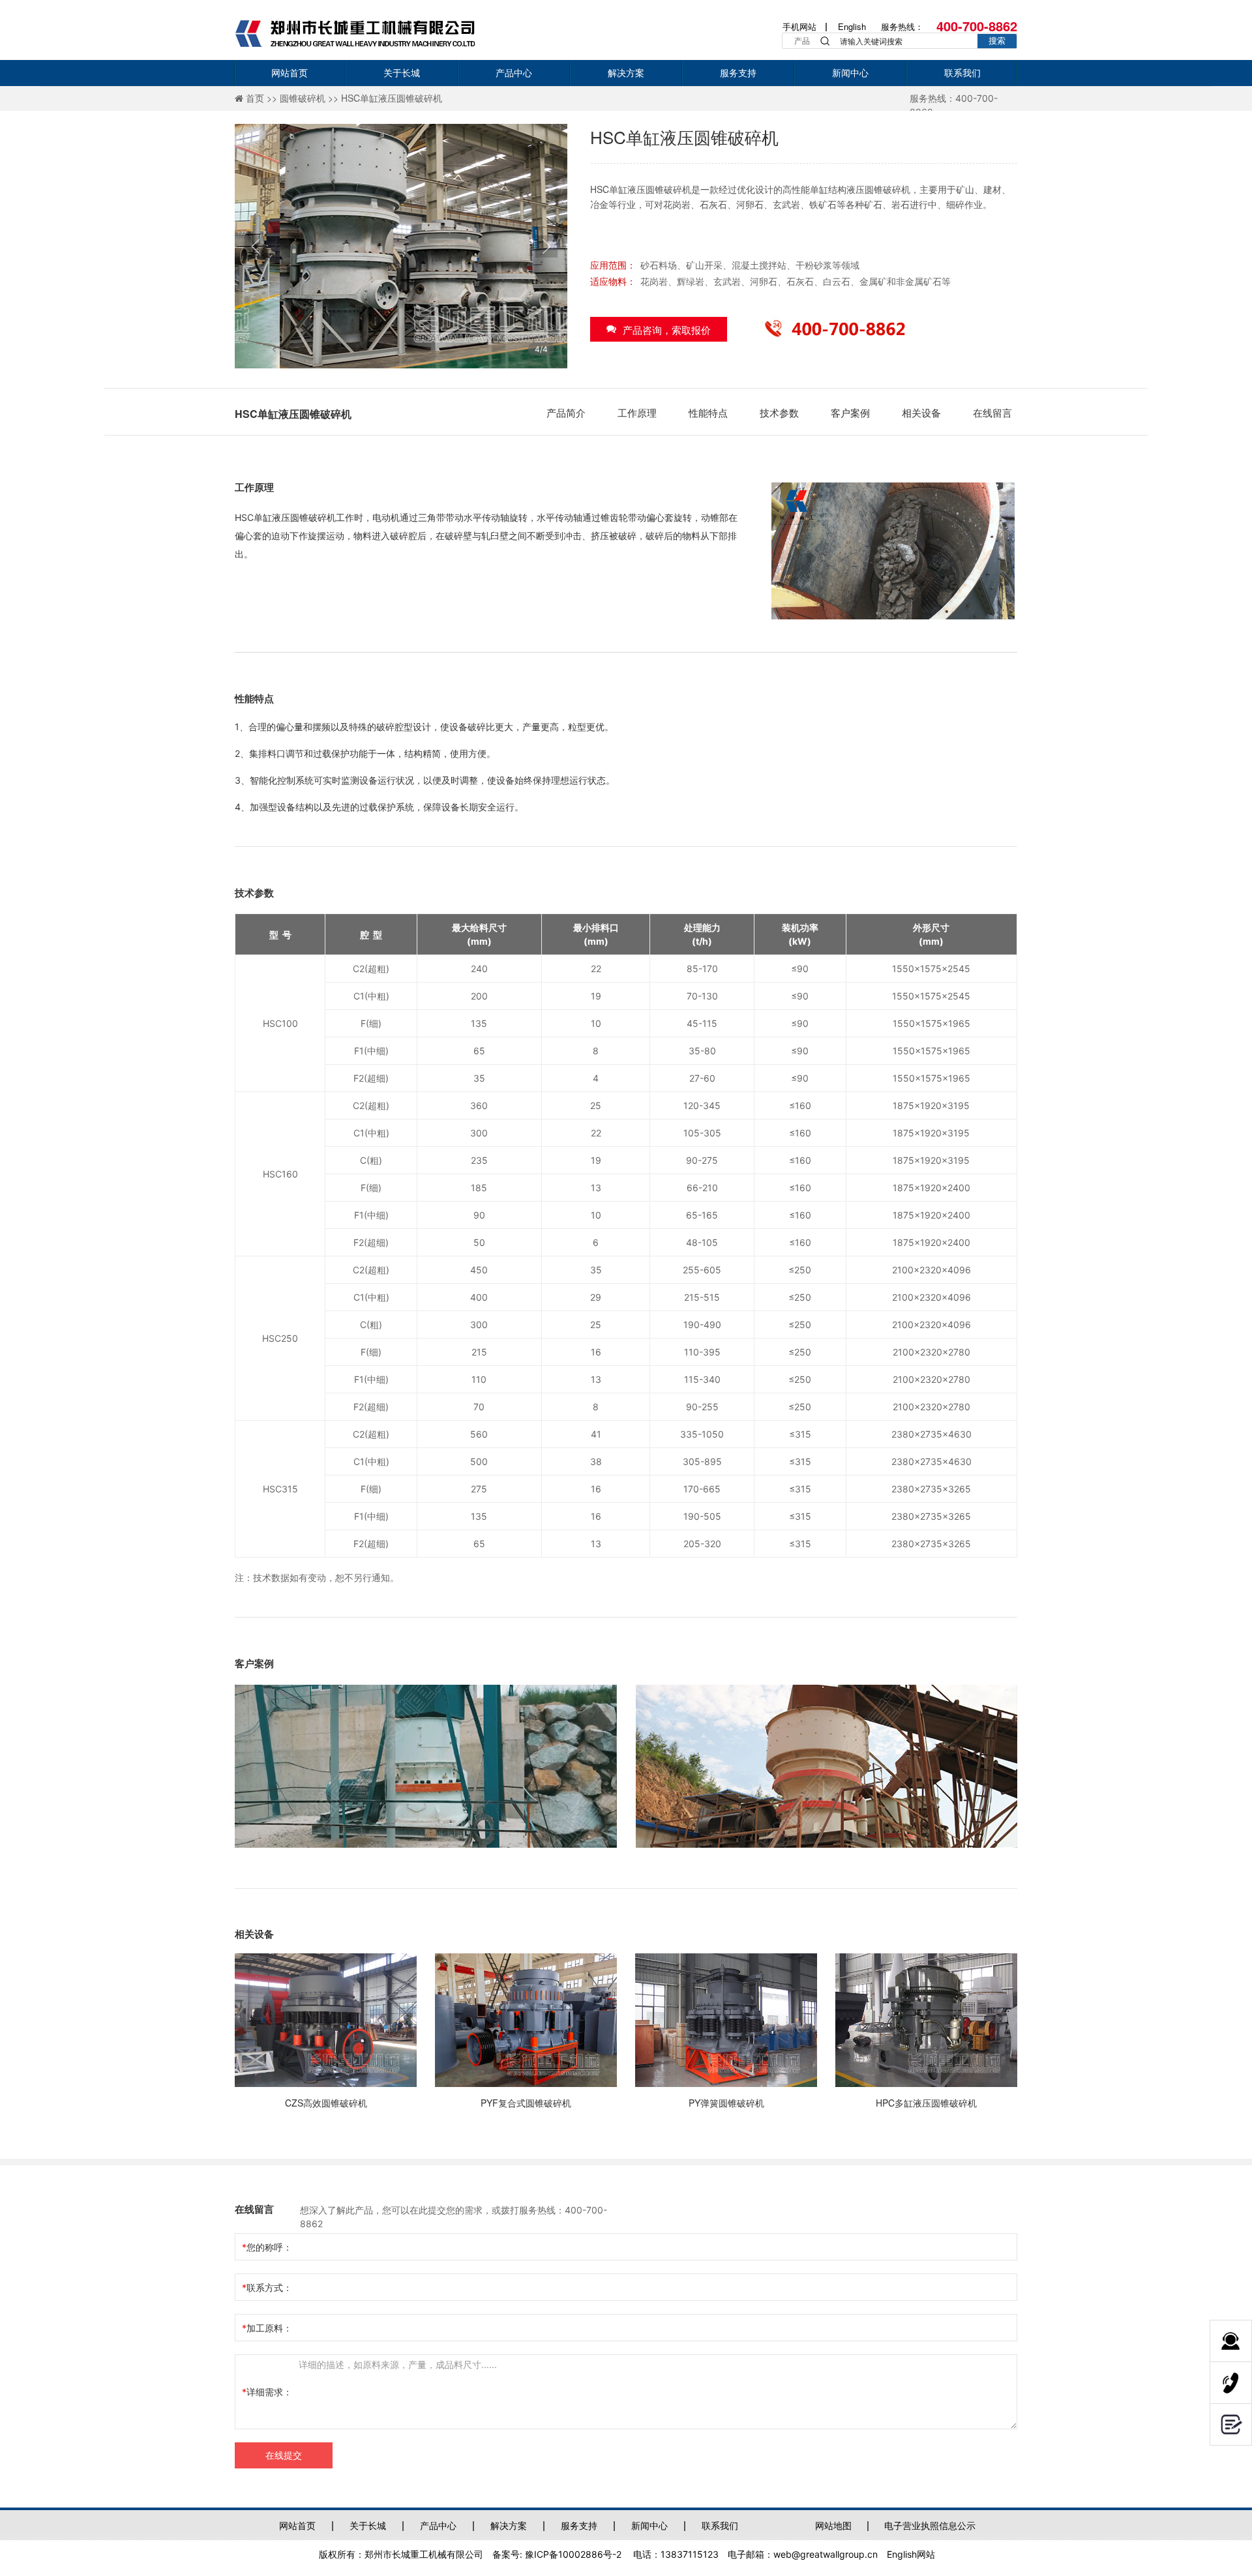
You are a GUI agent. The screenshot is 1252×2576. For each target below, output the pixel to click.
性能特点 (708, 412)
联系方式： (269, 2287)
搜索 (997, 41)
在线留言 (992, 412)
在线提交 (284, 2455)
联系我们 (720, 2525)
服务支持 (579, 2525)
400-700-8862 (977, 26)
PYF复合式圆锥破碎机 (526, 2103)
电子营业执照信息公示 (930, 2525)
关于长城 (368, 2525)
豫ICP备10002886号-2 (573, 2554)
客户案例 (850, 412)
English (852, 26)
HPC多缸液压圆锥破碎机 (926, 2103)
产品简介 (566, 412)
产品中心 (438, 2525)
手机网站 (799, 26)
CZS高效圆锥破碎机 (326, 2103)
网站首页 (297, 2525)
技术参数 (779, 412)
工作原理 (637, 412)
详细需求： (269, 2392)
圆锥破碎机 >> (310, 98)
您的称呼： (269, 2247)
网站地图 (833, 2525)
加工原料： (269, 2328)
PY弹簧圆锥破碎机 (726, 2103)
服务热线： (902, 26)
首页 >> (263, 98)
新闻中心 (649, 2525)
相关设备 (921, 412)
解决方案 (509, 2525)
